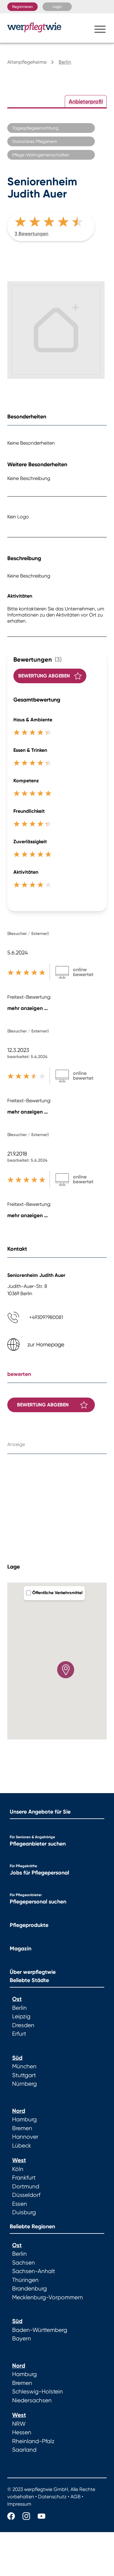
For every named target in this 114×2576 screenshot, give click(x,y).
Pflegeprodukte (29, 1925)
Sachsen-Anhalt (34, 2271)
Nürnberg (24, 2084)
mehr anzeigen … (28, 1008)
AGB (76, 2497)
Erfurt (19, 2034)
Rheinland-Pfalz (33, 2441)
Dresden (23, 2025)
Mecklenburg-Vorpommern (48, 2297)
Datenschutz (52, 2497)
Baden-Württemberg (40, 2330)
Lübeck (22, 2146)
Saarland (24, 2450)
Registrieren (22, 7)
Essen (20, 2204)
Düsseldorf (26, 2195)
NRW (19, 2424)
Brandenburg (29, 2289)
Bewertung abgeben (44, 676)
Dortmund (26, 2187)
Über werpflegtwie (33, 1972)
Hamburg (24, 2119)
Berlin (19, 2008)
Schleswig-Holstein (38, 2392)
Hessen (22, 2432)
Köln (18, 2169)
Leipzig (21, 2016)
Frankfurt (24, 2178)
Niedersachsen (32, 2400)
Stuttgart (24, 2075)
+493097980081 (46, 1317)
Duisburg (24, 2212)
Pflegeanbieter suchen (38, 1844)
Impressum (19, 2504)
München (24, 2066)
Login (57, 7)
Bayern (22, 2339)
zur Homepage (46, 1344)
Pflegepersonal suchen (38, 1902)
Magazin (21, 1949)
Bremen (22, 2128)
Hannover (25, 2137)
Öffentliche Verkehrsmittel (57, 1593)
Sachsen (24, 2263)
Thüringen (25, 2280)
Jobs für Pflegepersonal (39, 1873)
